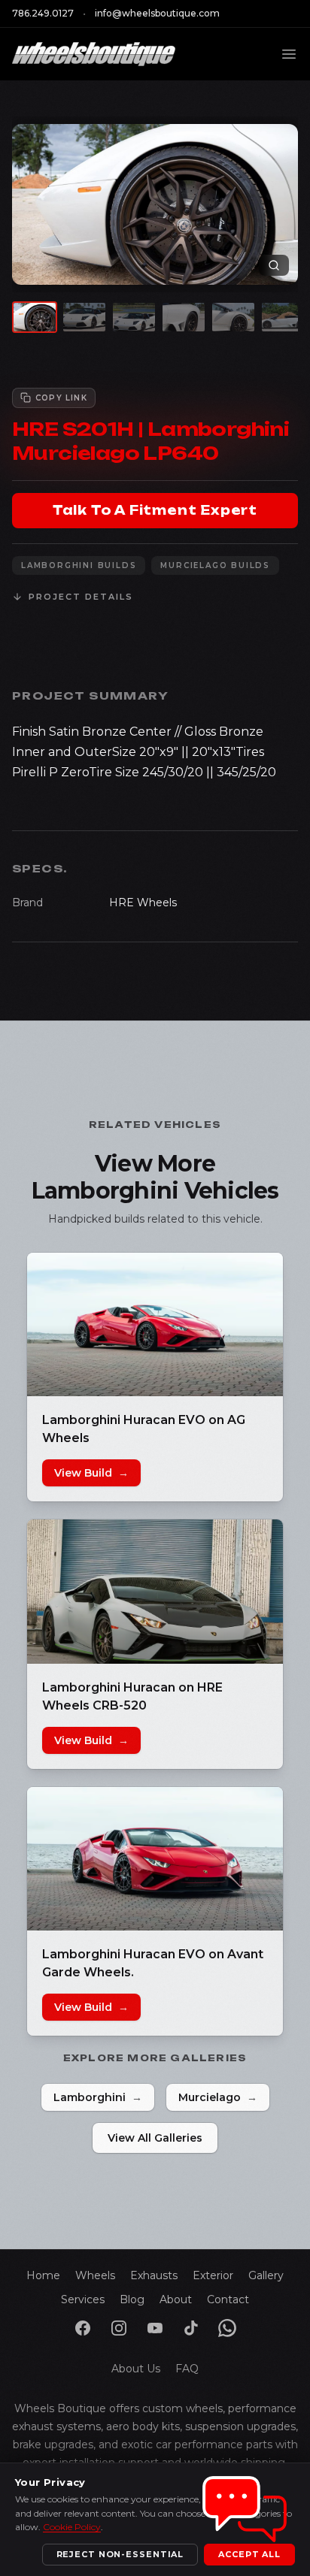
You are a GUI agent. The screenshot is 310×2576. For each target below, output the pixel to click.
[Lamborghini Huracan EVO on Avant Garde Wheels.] (155, 1859)
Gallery (266, 2275)
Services (83, 2299)
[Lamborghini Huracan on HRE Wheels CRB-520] (155, 1591)
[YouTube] (155, 2328)
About (176, 2299)
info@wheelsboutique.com (157, 13)
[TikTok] (191, 2328)
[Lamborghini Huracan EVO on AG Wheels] (155, 1324)
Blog (132, 2299)
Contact (228, 2299)
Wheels (95, 2275)
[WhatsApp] (227, 2328)
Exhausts (154, 2275)
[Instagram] (119, 2328)
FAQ (187, 2369)
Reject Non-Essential (120, 2554)
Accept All (249, 2554)
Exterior (213, 2275)
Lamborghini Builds (79, 565)
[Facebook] (83, 2328)
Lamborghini (98, 2097)
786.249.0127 (43, 13)
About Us (136, 2369)
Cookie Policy (72, 2527)
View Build (91, 1473)
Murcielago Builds (215, 565)
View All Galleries (155, 2138)
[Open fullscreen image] (274, 265)
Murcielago (218, 2097)
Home (43, 2275)
